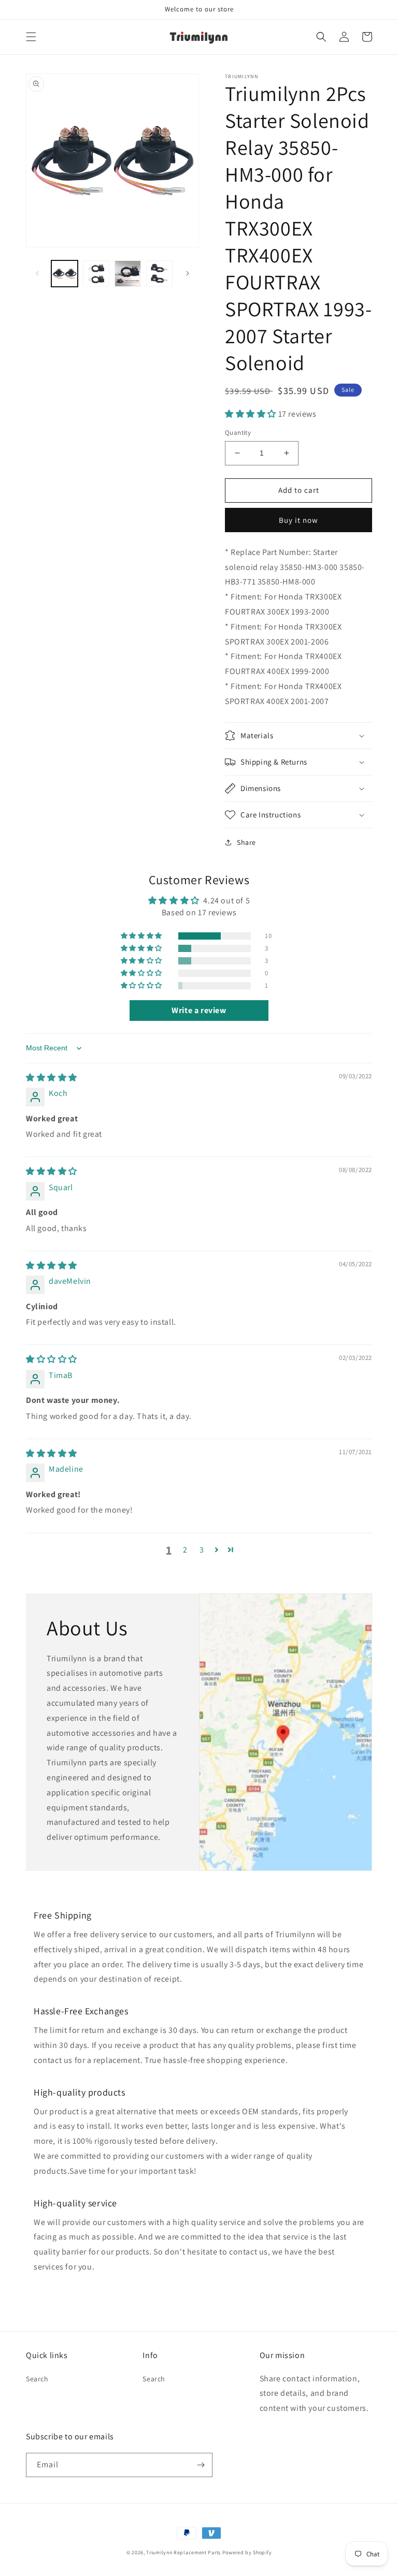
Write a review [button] (199, 1010)
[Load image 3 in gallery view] (128, 274)
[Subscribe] (201, 2465)
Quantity (238, 433)
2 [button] (185, 1550)
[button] (31, 37)
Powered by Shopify (247, 2552)
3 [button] (202, 1550)
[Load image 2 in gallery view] (96, 274)
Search (37, 2379)
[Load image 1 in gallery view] (65, 274)
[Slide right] (188, 273)
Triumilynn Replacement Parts (183, 2552)
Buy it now (298, 520)
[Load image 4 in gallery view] (159, 274)
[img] (52, 1078)
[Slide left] (37, 273)
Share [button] (246, 842)
